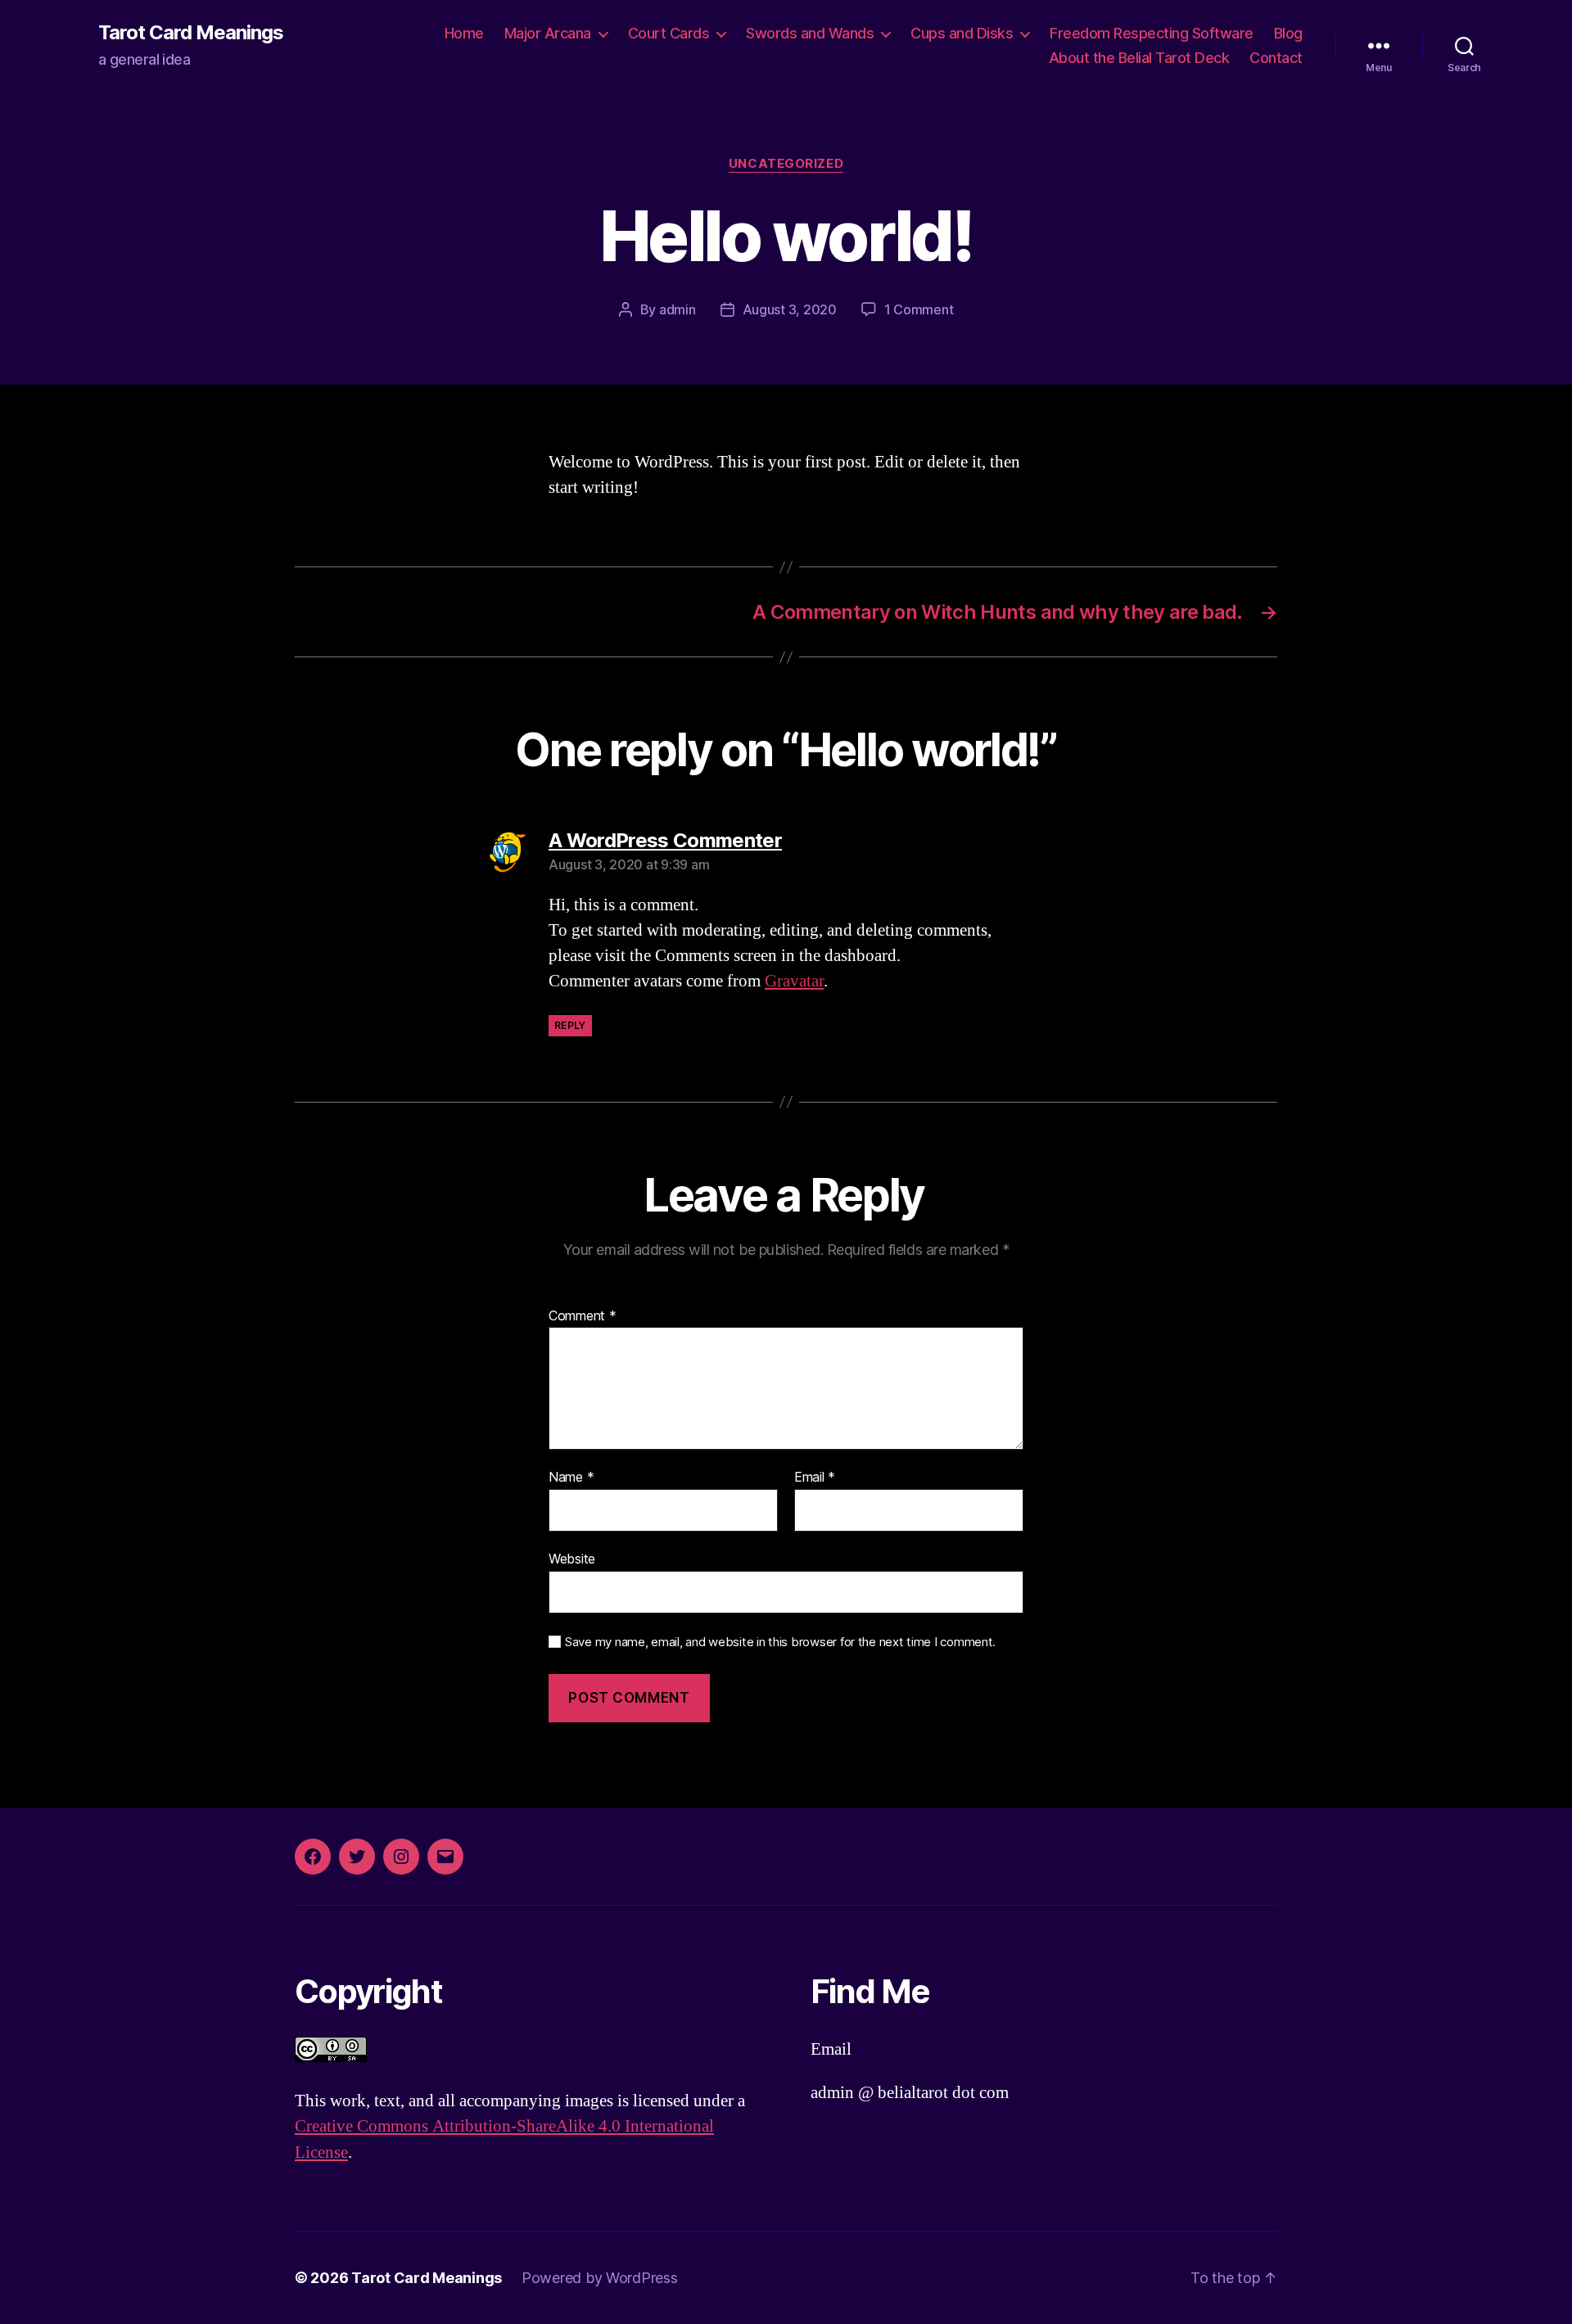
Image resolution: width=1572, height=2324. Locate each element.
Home (464, 33)
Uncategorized (786, 164)
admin (678, 309)
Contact (1276, 58)
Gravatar (794, 981)
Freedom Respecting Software (1152, 33)
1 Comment (919, 309)
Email (815, 1478)
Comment (583, 1316)
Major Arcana (548, 33)
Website (572, 1558)
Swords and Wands (810, 33)
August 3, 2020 (790, 309)
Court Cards (669, 33)
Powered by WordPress (600, 2278)
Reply (570, 1025)
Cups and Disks (962, 33)
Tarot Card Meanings (191, 33)
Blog (1288, 33)
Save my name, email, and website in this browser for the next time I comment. (780, 1642)
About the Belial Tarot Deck (1139, 58)
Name (571, 1478)
